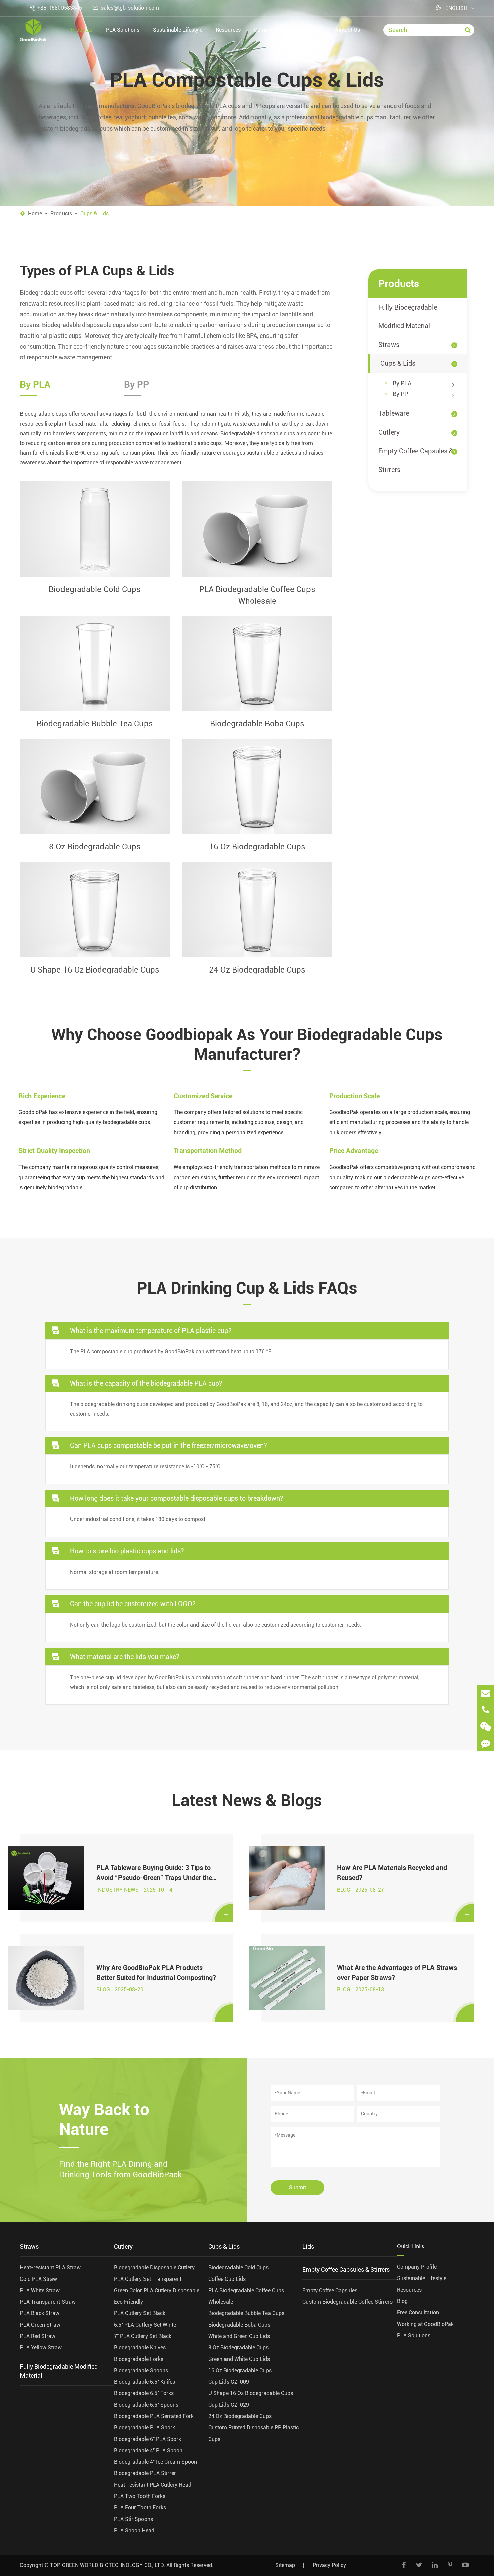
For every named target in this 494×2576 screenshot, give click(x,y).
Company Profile (417, 2267)
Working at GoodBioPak (425, 2324)
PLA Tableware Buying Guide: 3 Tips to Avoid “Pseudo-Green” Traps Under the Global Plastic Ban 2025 (154, 1873)
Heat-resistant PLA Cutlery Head (153, 2485)
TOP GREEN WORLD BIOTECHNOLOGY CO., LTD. (108, 2565)
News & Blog (305, 30)
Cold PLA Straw (38, 2279)
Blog (402, 2301)
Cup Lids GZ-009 (229, 2382)
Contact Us (347, 30)
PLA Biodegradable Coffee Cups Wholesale (257, 595)
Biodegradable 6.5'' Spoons (146, 2405)
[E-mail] (486, 1693)
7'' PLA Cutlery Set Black (143, 2336)
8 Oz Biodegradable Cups (95, 847)
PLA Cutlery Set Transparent (148, 2279)
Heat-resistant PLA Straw (50, 2268)
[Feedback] (486, 1743)
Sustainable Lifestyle (178, 30)
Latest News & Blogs (247, 1800)
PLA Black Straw (40, 2313)
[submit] (468, 30)
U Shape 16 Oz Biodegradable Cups (95, 970)
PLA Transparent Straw (48, 2302)
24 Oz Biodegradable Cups (257, 970)
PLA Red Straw (38, 2336)
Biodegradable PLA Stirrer (145, 2473)
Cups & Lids (94, 214)
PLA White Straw (40, 2290)
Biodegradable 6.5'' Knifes (145, 2382)
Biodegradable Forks (139, 2359)
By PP (400, 394)
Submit (298, 2188)
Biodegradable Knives (140, 2348)
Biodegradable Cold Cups (95, 589)
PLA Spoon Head (134, 2530)
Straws (389, 345)
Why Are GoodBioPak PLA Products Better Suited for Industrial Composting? (156, 1973)
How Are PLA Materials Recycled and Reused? (392, 1873)
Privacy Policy (329, 2565)
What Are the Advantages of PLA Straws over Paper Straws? (397, 1973)
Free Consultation (418, 2313)
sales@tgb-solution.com (130, 8)
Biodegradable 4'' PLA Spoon (148, 2450)
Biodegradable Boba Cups (257, 724)
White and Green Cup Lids (239, 2336)
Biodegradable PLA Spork (145, 2428)
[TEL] (486, 1710)
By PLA (402, 383)
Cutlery (389, 432)
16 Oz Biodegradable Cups (257, 847)
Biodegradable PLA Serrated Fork (154, 2416)
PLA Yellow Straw (41, 2348)
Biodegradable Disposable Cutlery (154, 2268)
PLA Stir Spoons (133, 2519)
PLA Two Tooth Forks (140, 2496)
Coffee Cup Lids (227, 2279)
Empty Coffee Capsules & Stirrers (416, 460)
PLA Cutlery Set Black (140, 2313)
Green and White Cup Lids (239, 2359)
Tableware (394, 413)
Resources (228, 30)
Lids (308, 2246)
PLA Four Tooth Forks (140, 2508)
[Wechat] (486, 1726)
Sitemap (285, 2565)
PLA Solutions (123, 30)
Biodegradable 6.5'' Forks (144, 2393)
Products (82, 30)
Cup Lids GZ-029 (229, 2405)
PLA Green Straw (40, 2325)
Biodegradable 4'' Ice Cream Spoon (155, 2462)
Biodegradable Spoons (141, 2370)
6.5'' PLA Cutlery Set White (145, 2325)
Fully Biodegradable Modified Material (408, 316)
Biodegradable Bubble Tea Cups (95, 724)
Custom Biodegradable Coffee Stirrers (347, 2302)
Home (35, 214)
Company (265, 30)
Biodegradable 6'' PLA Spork (148, 2439)
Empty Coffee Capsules (330, 2290)
